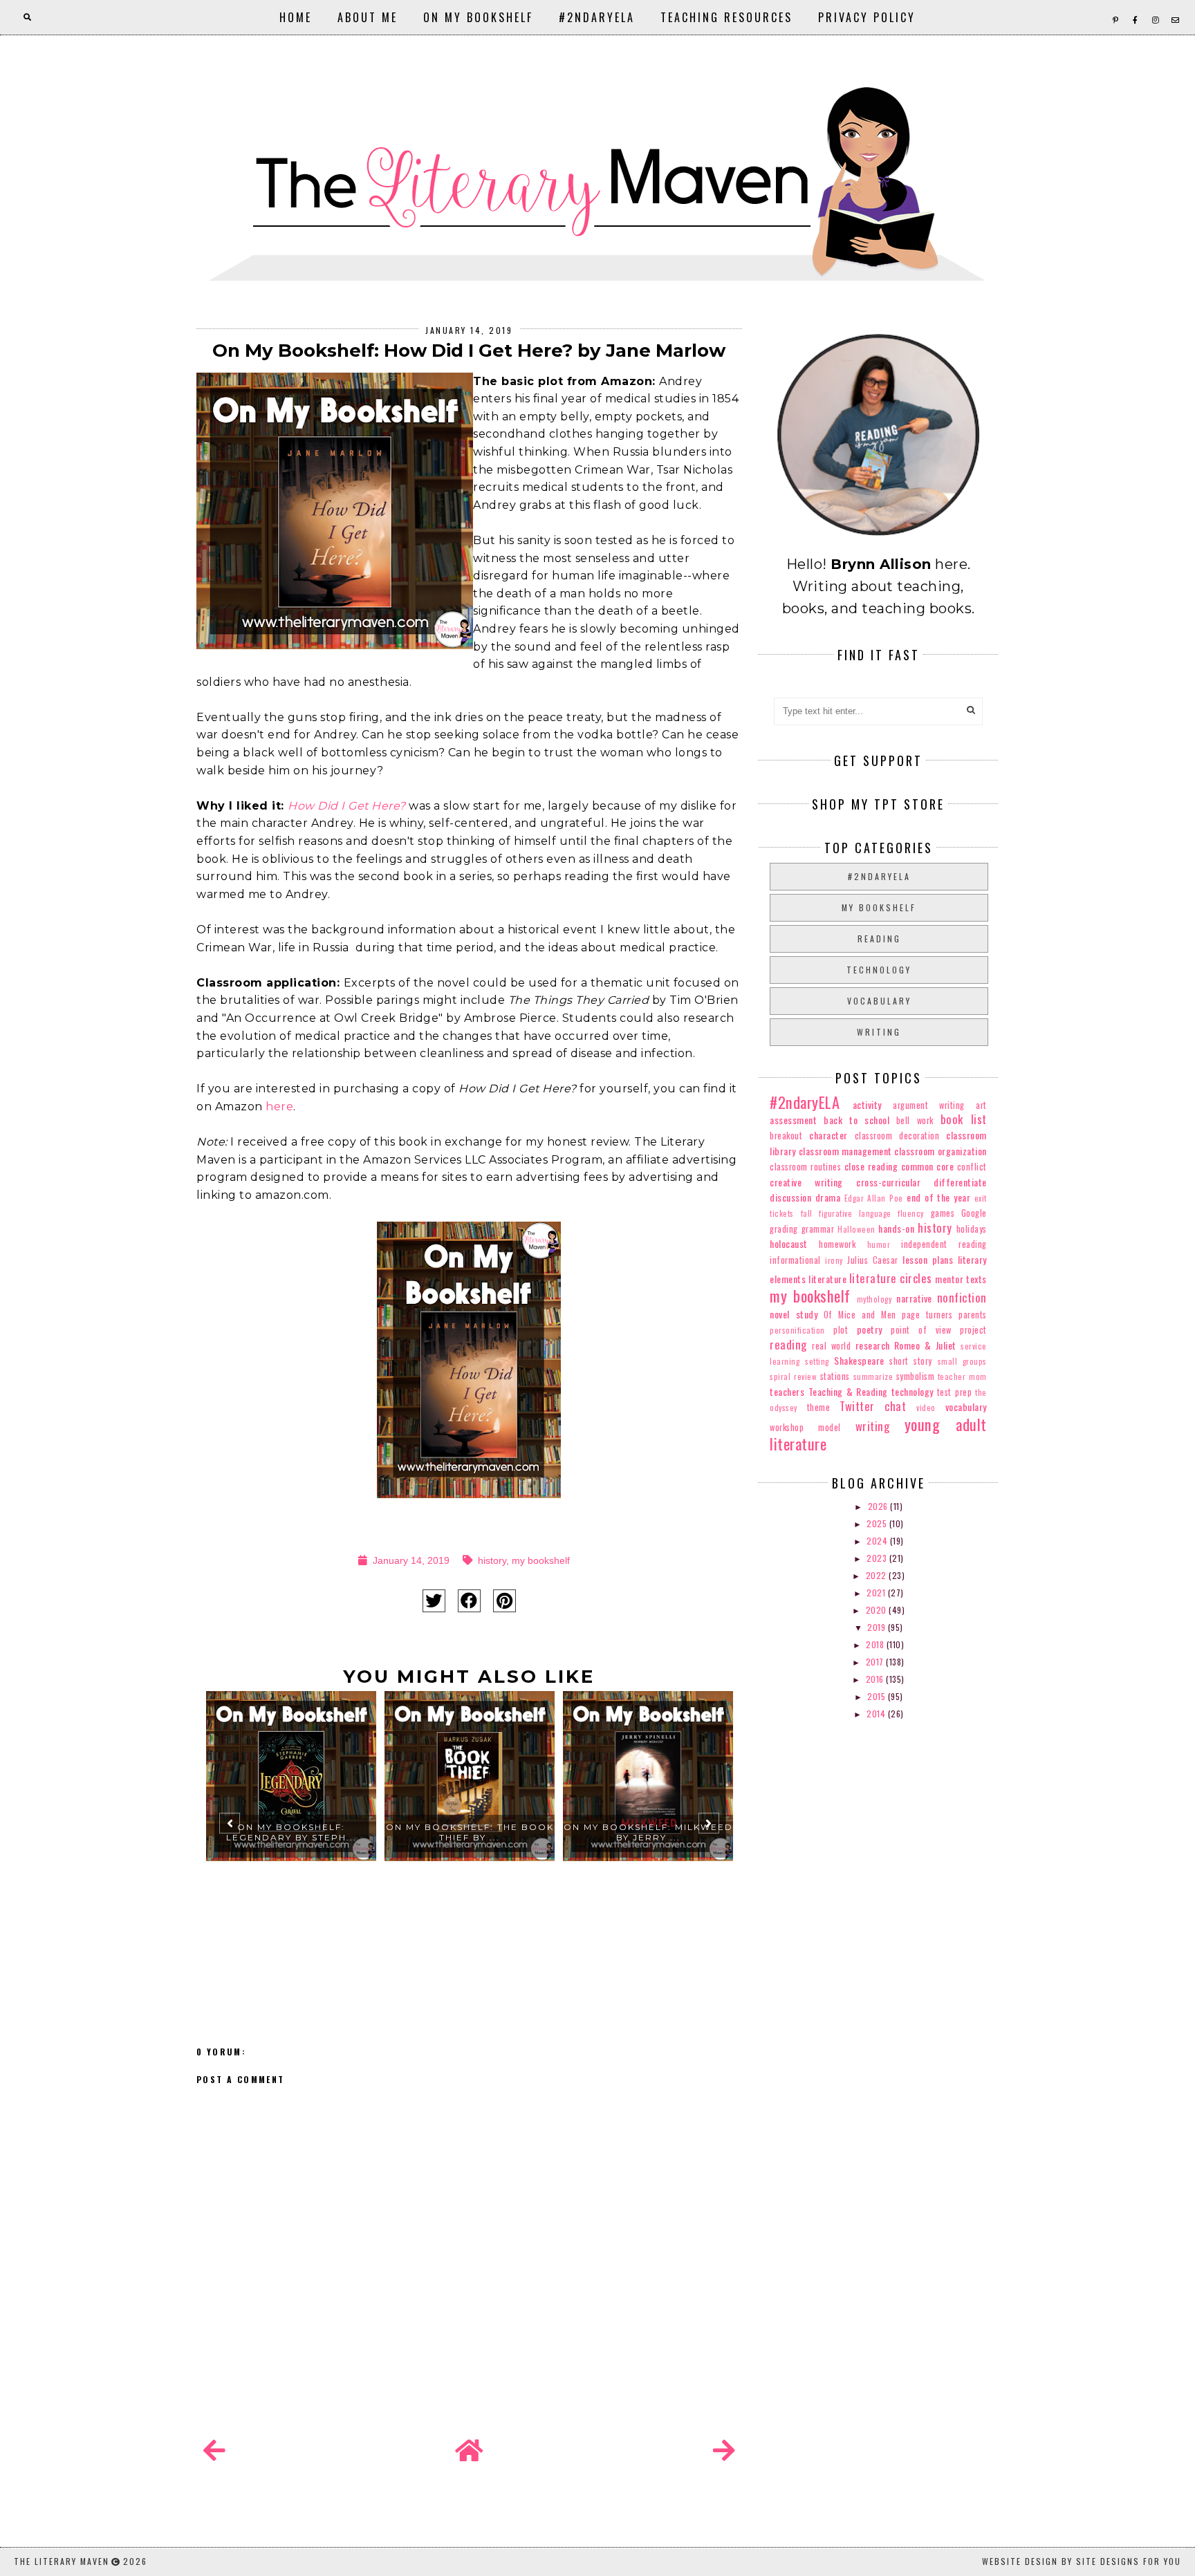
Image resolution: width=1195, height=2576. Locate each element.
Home (296, 17)
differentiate (960, 1182)
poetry (870, 1329)
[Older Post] (724, 2451)
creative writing (806, 1182)
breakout (786, 1136)
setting (817, 1361)
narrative (914, 1298)
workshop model (805, 1427)
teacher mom (962, 1376)
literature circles (891, 1278)
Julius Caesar (872, 1260)
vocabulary (879, 1001)
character (828, 1135)
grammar (818, 1229)
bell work (915, 1120)
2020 (878, 1610)
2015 (878, 1696)
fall (807, 1213)
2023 (878, 1558)
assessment (793, 1120)
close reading (871, 1166)
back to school (856, 1120)
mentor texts (961, 1279)
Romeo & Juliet (925, 1345)
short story (911, 1361)
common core (927, 1166)
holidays (972, 1229)
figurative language (855, 1213)
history (492, 1560)
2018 (876, 1644)
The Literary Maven (62, 2561)
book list (964, 1119)
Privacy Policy (867, 17)
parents (973, 1315)
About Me (368, 17)
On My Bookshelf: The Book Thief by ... (470, 1832)
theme (819, 1407)
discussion (790, 1197)
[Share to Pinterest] (504, 1601)
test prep (954, 1392)
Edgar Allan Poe (874, 1198)
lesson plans (928, 1259)
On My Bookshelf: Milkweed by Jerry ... (648, 1832)
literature (827, 1279)
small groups (962, 1361)
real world (831, 1346)
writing (879, 1032)
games (943, 1213)
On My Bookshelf (478, 17)
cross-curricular (888, 1182)
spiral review (793, 1376)
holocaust (789, 1243)
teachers (787, 1391)
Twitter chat (873, 1406)
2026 (879, 1506)
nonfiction (962, 1297)
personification (797, 1330)
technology (879, 970)
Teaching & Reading (848, 1391)
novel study (794, 1314)
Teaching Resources (726, 17)
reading (879, 939)
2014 (877, 1714)
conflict (972, 1167)
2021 (877, 1593)
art (981, 1105)
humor (879, 1244)
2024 (878, 1541)
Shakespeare (859, 1360)
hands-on (896, 1228)
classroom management (845, 1151)
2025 (878, 1523)
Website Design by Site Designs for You (1082, 2561)
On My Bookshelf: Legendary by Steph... (291, 1832)
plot (841, 1330)
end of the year (938, 1197)
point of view (921, 1330)
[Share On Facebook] (469, 1601)
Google (974, 1213)
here (279, 1107)
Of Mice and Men (860, 1315)
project (973, 1330)
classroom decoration (897, 1136)
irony (834, 1260)
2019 (878, 1627)
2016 (876, 1679)
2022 (878, 1575)
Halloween (856, 1229)
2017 (876, 1662)
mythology (874, 1299)
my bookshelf (541, 1560)
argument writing (929, 1105)
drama (828, 1197)
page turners (927, 1315)
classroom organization (940, 1151)
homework (837, 1244)
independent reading (944, 1244)
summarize (873, 1376)
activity (867, 1104)
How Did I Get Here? (347, 806)
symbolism (916, 1376)
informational (795, 1260)
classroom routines (805, 1167)
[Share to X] (434, 1601)
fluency (911, 1213)
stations (835, 1376)
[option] (291, 1829)
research (873, 1345)
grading (784, 1229)
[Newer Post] (214, 2451)
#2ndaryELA (597, 17)
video (926, 1408)
